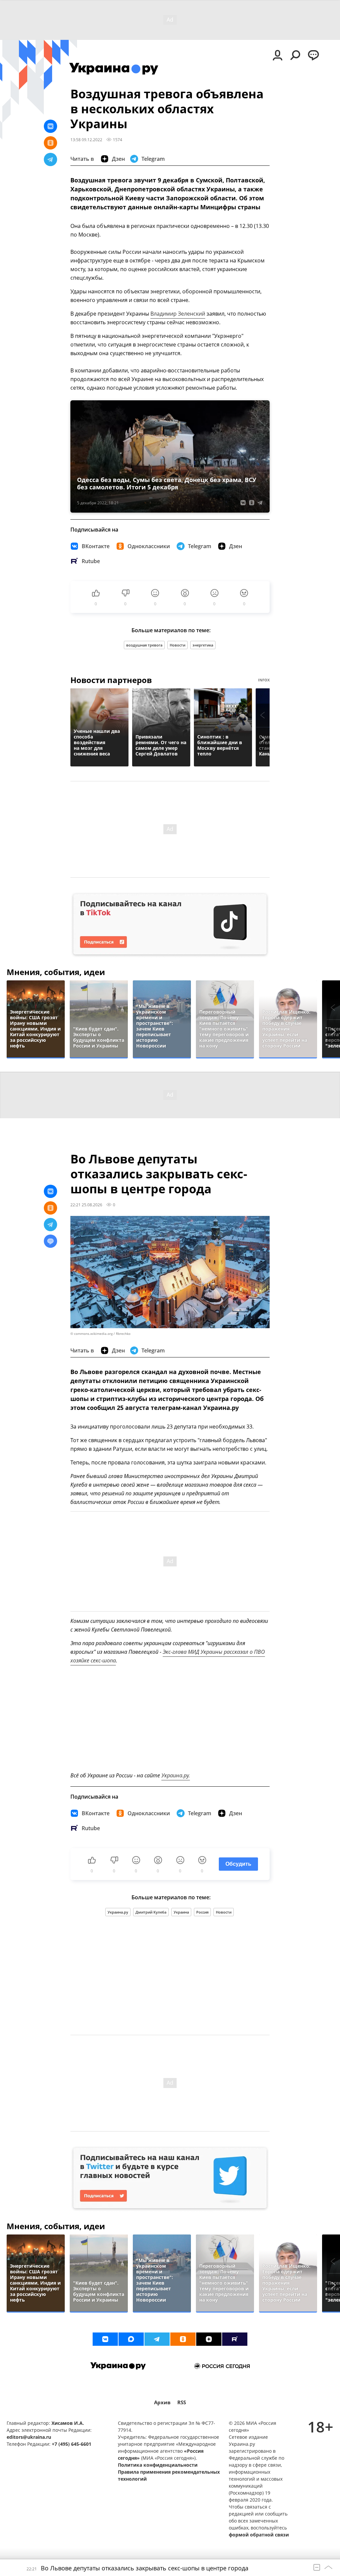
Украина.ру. (176, 1775)
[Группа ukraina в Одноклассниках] (183, 2339)
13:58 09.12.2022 (86, 140)
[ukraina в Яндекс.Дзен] (209, 2339)
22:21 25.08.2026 (86, 1205)
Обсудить (238, 1864)
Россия (202, 1912)
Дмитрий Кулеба (151, 1912)
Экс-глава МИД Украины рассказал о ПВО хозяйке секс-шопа (168, 1656)
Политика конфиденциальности (158, 2465)
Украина (181, 1912)
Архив (162, 2402)
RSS (182, 2402)
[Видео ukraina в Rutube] (235, 2339)
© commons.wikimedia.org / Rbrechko (100, 1334)
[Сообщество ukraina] (131, 2339)
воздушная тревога (144, 645)
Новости (177, 645)
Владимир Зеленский (178, 314)
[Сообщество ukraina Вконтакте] (105, 2339)
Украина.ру (118, 1912)
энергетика (203, 645)
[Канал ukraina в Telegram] (157, 2339)
